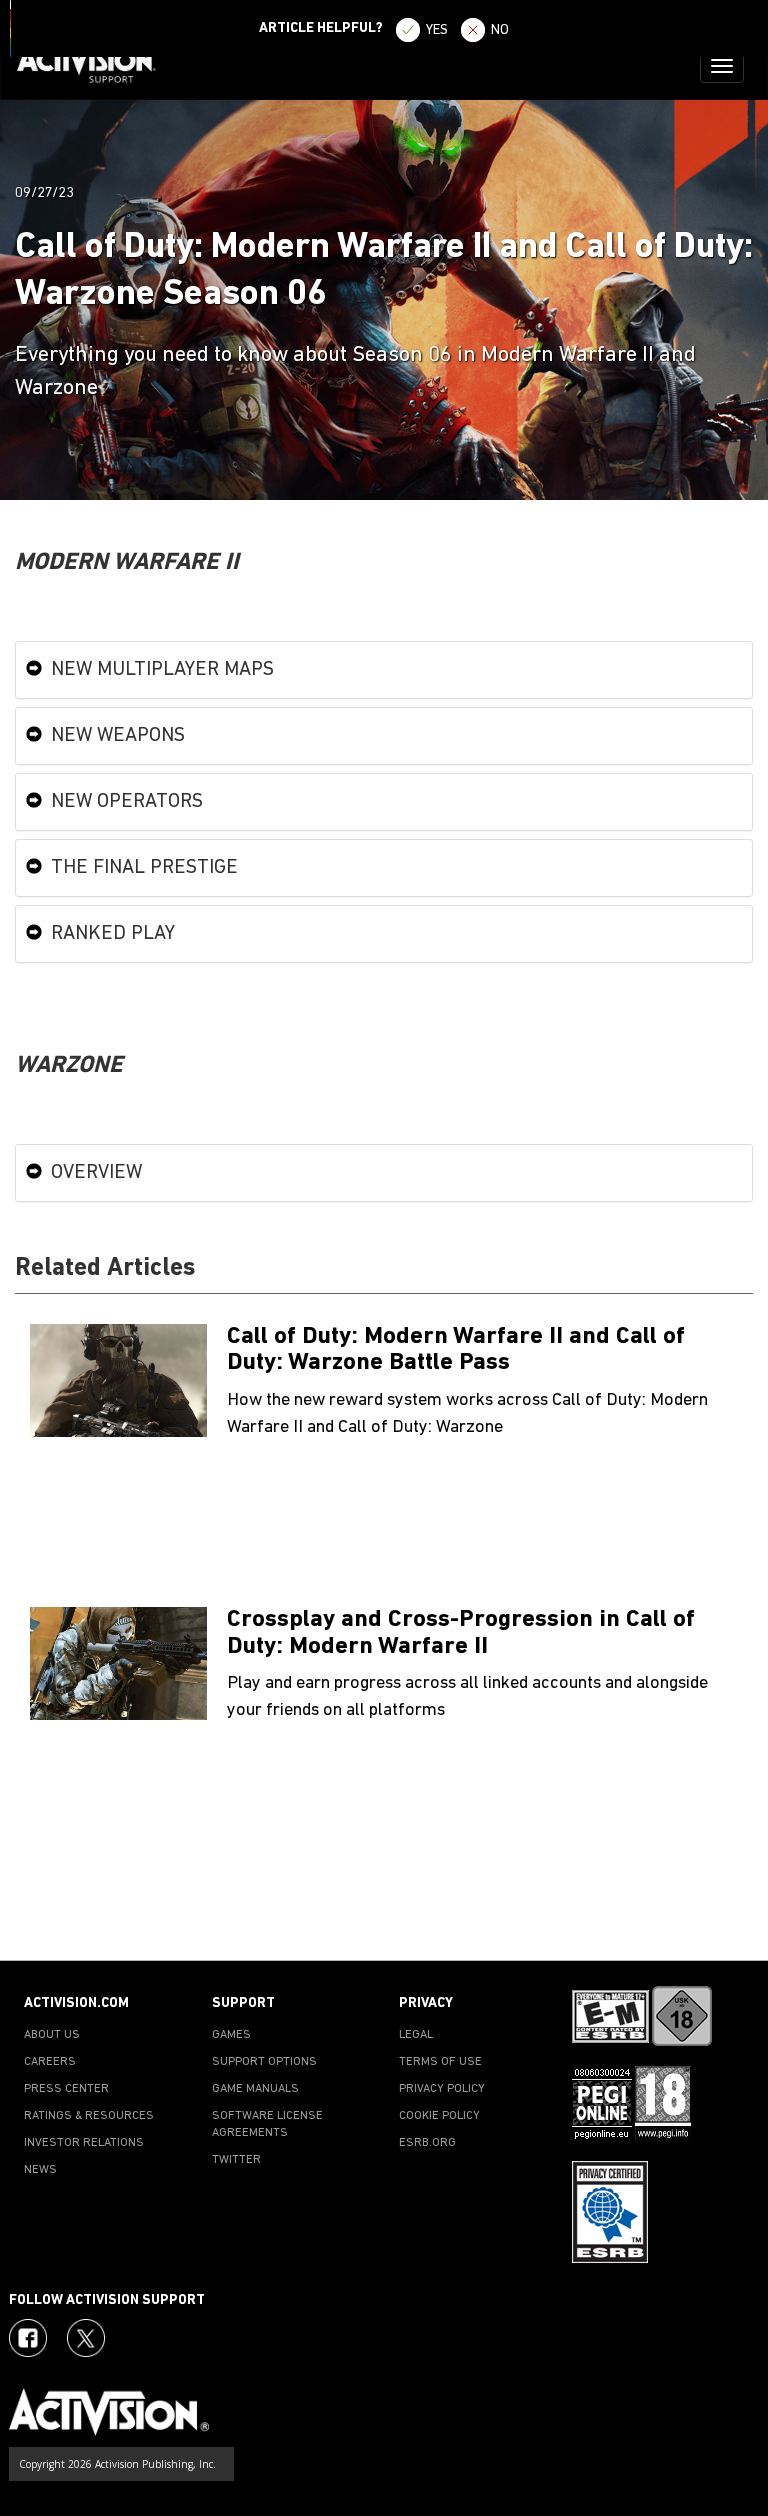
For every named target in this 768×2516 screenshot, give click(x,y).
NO (500, 30)
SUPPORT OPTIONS (264, 2062)
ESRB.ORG (427, 2143)
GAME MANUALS (255, 2089)
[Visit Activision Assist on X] (86, 2338)
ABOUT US (52, 2035)
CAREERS (50, 2062)
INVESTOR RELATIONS (84, 2143)
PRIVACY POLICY (442, 2089)
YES (437, 30)
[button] (733, 1925)
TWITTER (236, 2160)
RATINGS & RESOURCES (89, 2116)
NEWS (40, 2170)
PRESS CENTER (66, 2089)
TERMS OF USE (440, 2062)
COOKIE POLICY (439, 2116)
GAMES (231, 2035)
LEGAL (416, 2035)
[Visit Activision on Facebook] (28, 2338)
